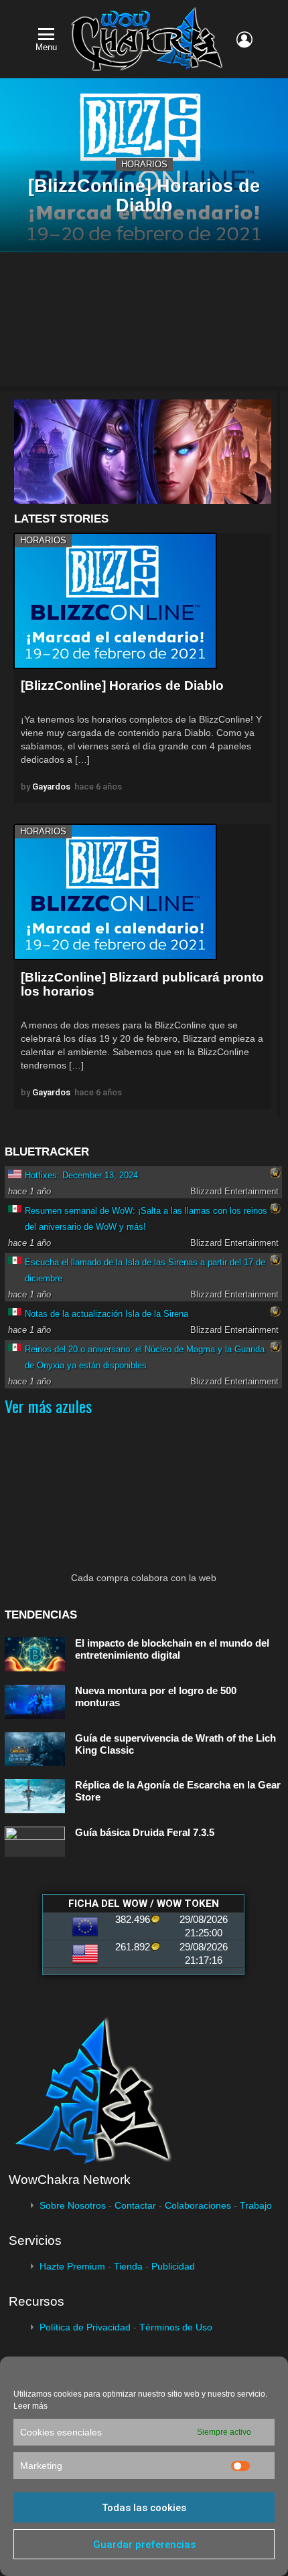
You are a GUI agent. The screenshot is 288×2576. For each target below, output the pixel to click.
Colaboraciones (198, 2205)
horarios (144, 164)
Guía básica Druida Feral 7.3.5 (145, 1832)
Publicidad (173, 2266)
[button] (143, 452)
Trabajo (256, 2205)
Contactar (135, 2205)
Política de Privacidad (85, 2327)
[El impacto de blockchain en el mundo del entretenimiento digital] (35, 1654)
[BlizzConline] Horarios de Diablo (122, 685)
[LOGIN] (244, 39)
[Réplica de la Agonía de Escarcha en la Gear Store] (35, 1796)
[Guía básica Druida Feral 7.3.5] (35, 1842)
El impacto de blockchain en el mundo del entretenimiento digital (172, 1649)
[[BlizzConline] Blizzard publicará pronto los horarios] (115, 892)
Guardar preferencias (144, 2545)
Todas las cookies (144, 2508)
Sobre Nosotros (73, 2205)
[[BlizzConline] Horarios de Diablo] (115, 601)
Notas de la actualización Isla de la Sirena (106, 1314)
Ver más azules (48, 1406)
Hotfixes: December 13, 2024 (81, 1175)
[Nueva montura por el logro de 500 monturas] (35, 1702)
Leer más (30, 2406)
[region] (143, 452)
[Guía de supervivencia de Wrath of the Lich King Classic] (35, 1749)
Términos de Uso (176, 2327)
